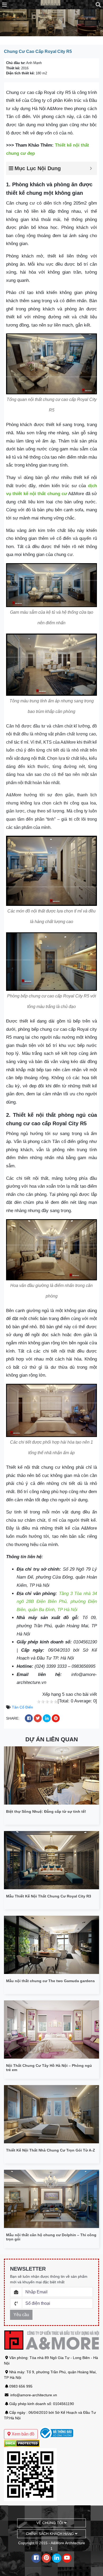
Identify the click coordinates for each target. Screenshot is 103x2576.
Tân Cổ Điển (22, 1707)
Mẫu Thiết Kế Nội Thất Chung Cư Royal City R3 (49, 1896)
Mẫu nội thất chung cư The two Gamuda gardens (50, 1981)
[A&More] (51, 4)
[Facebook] (36, 2558)
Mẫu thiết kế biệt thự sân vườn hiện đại (37, 2424)
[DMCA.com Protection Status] (22, 2443)
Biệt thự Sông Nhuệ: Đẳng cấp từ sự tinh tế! (46, 1811)
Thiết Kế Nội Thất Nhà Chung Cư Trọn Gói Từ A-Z (51, 2150)
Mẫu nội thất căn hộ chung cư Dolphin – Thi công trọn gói (51, 2237)
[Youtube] (67, 2558)
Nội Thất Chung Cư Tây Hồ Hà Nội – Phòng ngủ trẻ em (49, 2068)
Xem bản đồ (22, 2434)
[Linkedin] (57, 2558)
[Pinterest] (46, 2558)
